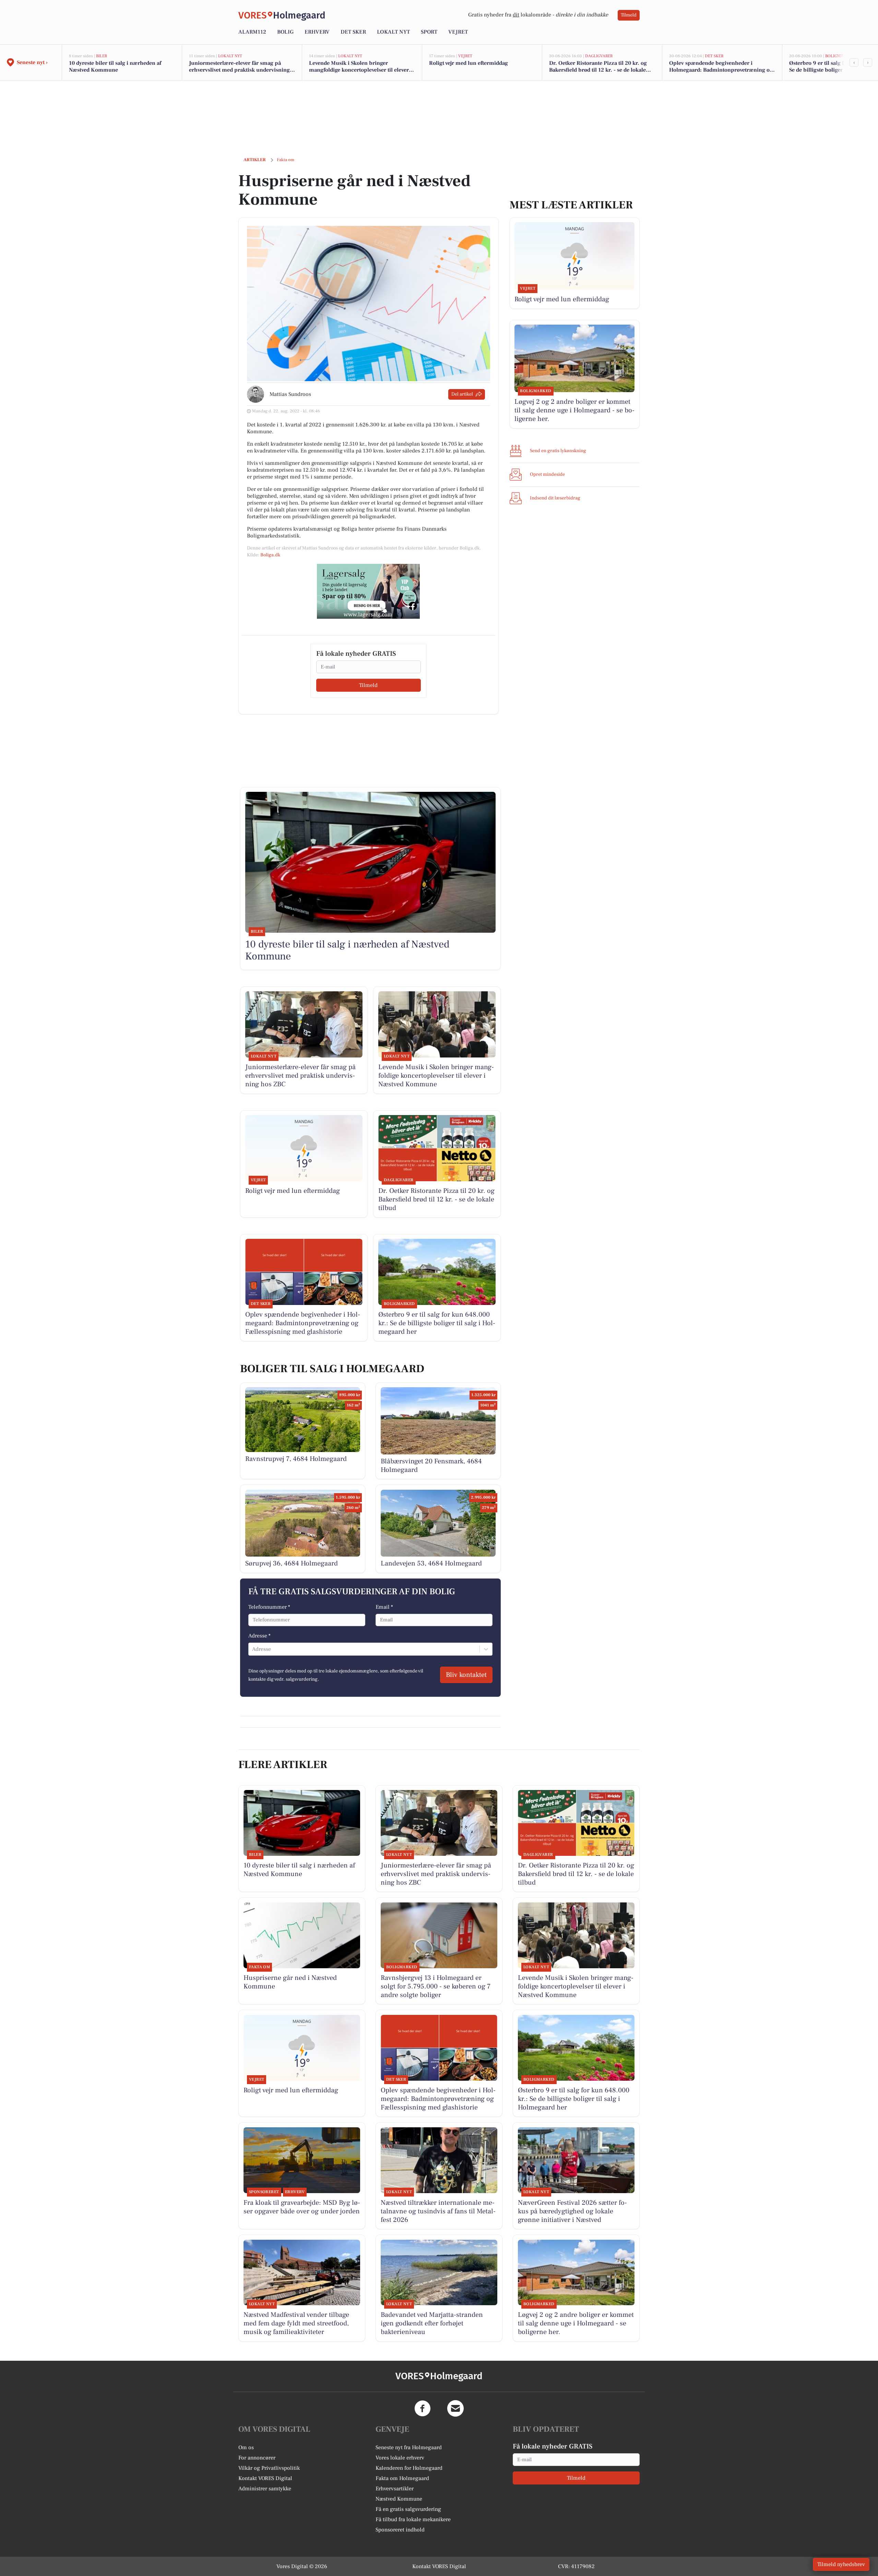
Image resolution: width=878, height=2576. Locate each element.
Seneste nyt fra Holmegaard (409, 2447)
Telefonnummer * (269, 1607)
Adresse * (259, 1636)
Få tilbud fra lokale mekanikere (413, 2519)
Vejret (458, 32)
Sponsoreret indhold (400, 2530)
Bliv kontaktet (466, 1675)
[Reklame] (368, 591)
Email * (384, 1607)
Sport (429, 32)
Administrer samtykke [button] (265, 2489)
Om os (246, 2447)
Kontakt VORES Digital (265, 2478)
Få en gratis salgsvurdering (408, 2509)
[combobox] (253, 1649)
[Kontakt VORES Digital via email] (455, 2408)
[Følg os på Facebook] (423, 2408)
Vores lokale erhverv (400, 2458)
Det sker (353, 32)
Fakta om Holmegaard (402, 2478)
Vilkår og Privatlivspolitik (269, 2468)
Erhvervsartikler (395, 2489)
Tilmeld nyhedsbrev (841, 2564)
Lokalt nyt (393, 32)
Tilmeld (629, 15)
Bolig (285, 32)
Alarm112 (252, 32)
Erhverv (317, 32)
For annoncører (257, 2458)
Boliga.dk (270, 555)
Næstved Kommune (399, 2499)
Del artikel (462, 394)
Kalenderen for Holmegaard (409, 2468)
